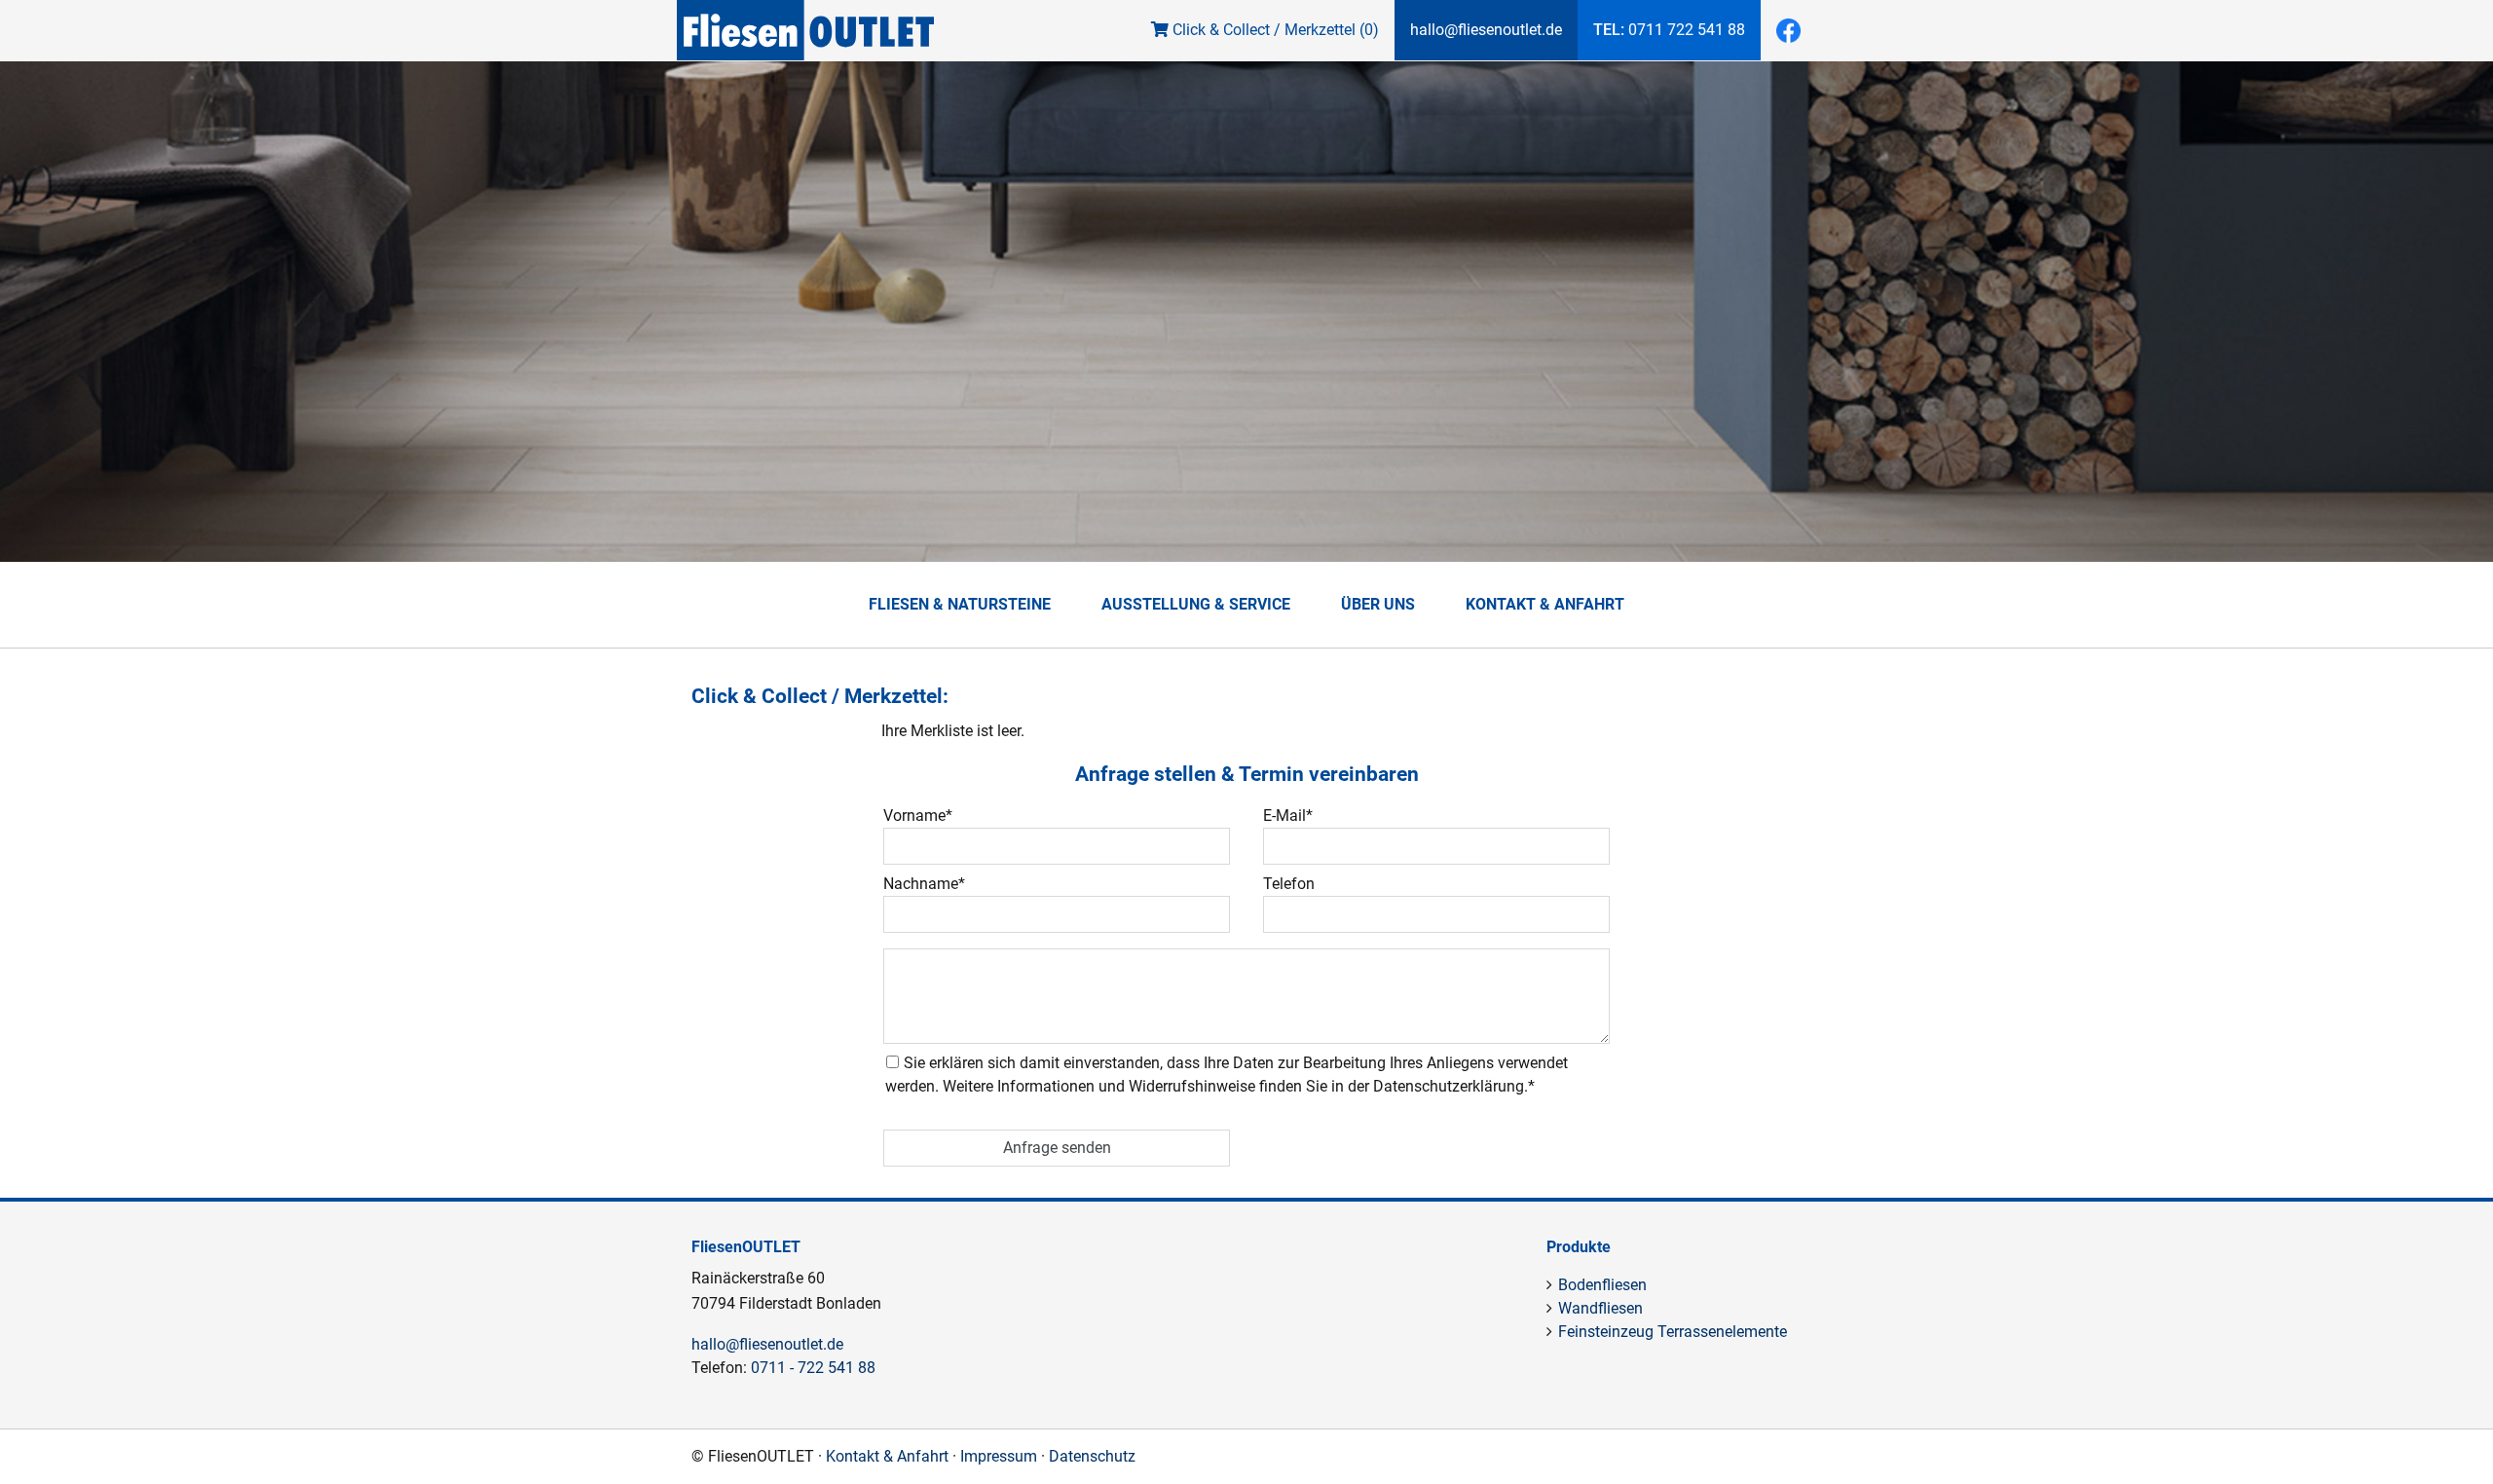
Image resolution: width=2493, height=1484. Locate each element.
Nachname (924, 884)
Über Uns (1378, 604)
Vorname (918, 816)
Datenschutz (1092, 1456)
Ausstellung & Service (1196, 604)
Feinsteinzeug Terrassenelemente (1673, 1332)
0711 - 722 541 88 (813, 1368)
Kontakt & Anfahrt (1545, 604)
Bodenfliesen (1602, 1285)
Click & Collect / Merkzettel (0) (1274, 30)
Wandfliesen (1600, 1308)
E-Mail (1288, 816)
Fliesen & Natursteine (960, 604)
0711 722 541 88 (1669, 30)
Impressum (999, 1456)
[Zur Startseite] (805, 48)
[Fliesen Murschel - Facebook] (1788, 31)
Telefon (1289, 884)
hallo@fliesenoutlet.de (1486, 30)
